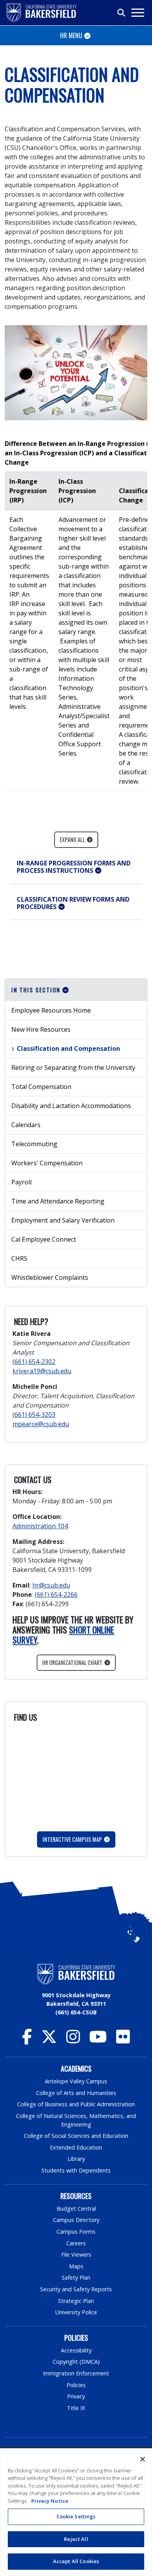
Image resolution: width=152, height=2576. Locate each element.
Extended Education (76, 2147)
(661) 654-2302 (34, 1362)
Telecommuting (34, 1144)
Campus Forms (76, 2232)
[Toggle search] (122, 13)
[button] (76, 867)
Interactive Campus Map (72, 1839)
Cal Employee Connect (44, 1239)
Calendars (26, 1125)
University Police (76, 2312)
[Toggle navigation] (137, 13)
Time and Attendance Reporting (58, 1201)
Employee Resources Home (51, 1010)
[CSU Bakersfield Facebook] (27, 2040)
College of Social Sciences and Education (76, 2136)
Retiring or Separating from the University (73, 1068)
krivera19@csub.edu (42, 1371)
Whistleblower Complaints (50, 1277)
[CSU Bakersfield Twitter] (49, 2040)
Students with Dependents (76, 2170)
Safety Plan (76, 2277)
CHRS (19, 1258)
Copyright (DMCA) (76, 2362)
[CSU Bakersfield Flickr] (123, 2040)
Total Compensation (41, 1087)
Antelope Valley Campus (76, 2081)
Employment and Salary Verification (63, 1220)
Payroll (21, 1182)
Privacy (76, 2396)
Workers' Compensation (47, 1163)
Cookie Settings (76, 2516)
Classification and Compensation (68, 1048)
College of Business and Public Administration (76, 2104)
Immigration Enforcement (76, 2373)
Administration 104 (40, 1526)
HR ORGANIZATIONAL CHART (72, 1662)
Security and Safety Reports (76, 2289)
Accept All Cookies (76, 2561)
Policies (76, 2385)
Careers (76, 2243)
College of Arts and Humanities (76, 2093)
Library (76, 2159)
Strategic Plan (76, 2301)
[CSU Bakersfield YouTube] (98, 2040)
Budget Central (76, 2209)
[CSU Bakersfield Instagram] (73, 2040)
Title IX (76, 2408)
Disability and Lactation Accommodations (71, 1106)
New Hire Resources (41, 1029)
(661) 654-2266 (56, 1595)
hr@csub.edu (51, 1585)
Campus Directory (76, 2220)
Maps (76, 2266)
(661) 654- (34, 1415)
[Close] (143, 2459)
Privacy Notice (50, 2501)
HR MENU (71, 35)
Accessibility (76, 2350)
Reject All (76, 2539)
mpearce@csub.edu (41, 1424)
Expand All (72, 840)
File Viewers (76, 2254)
